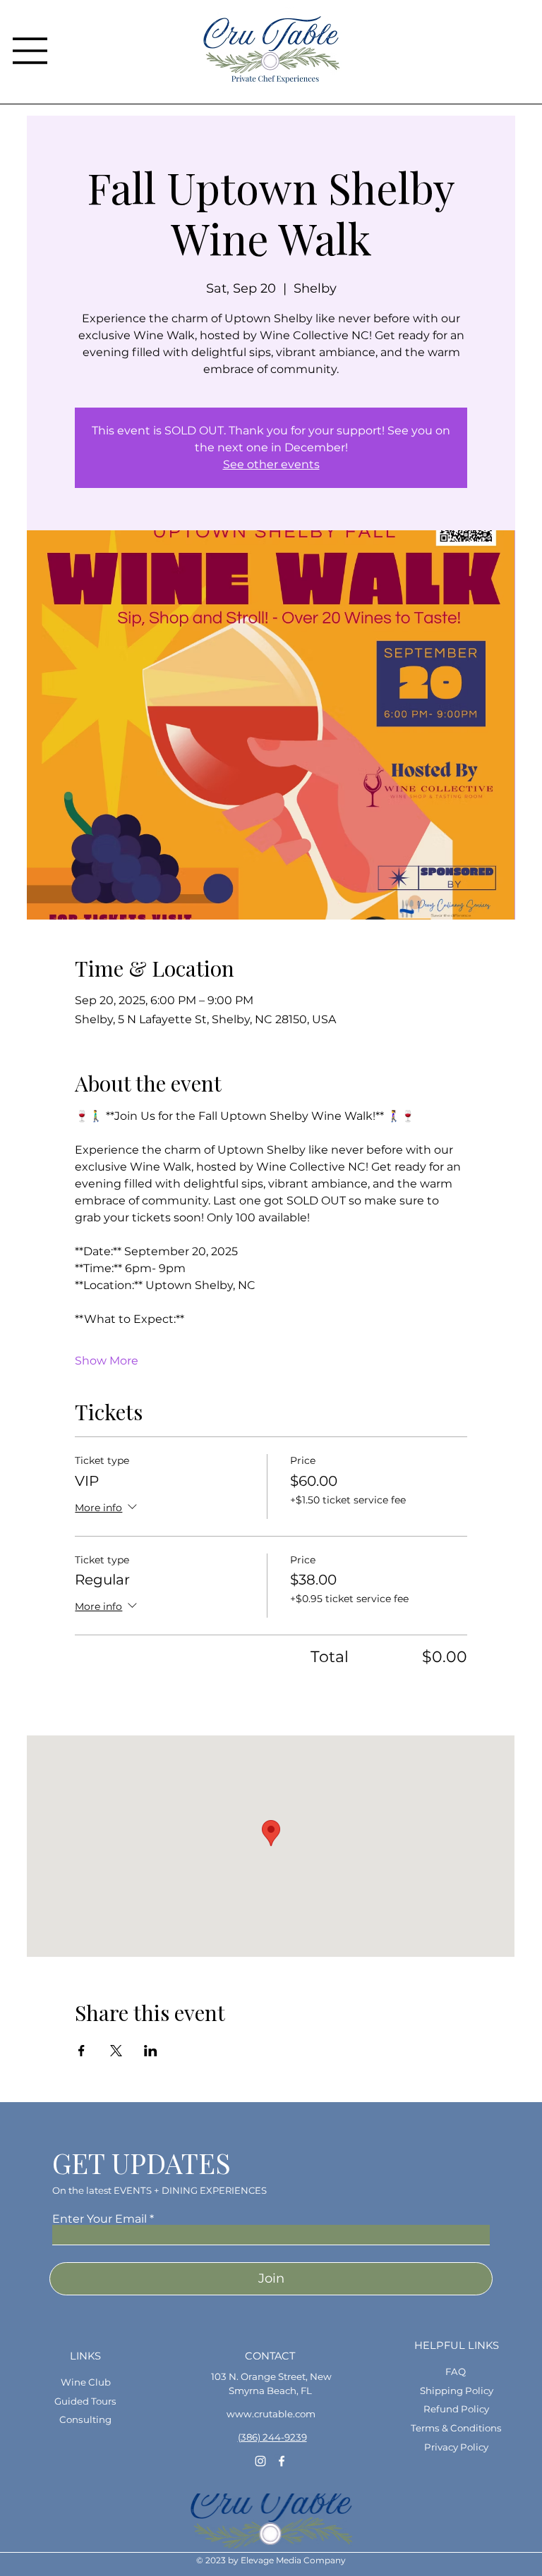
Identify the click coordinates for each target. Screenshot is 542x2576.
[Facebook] (282, 2461)
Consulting (85, 2419)
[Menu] (30, 51)
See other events (271, 464)
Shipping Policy (457, 2391)
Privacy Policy (456, 2447)
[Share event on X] (116, 2051)
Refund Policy (456, 2409)
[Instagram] (260, 2461)
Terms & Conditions (456, 2428)
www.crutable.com (271, 2414)
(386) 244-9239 (272, 2437)
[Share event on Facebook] (82, 2051)
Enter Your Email (100, 2219)
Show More (107, 1361)
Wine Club (86, 2382)
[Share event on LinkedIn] (151, 2051)
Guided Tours (85, 2401)
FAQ (456, 2371)
